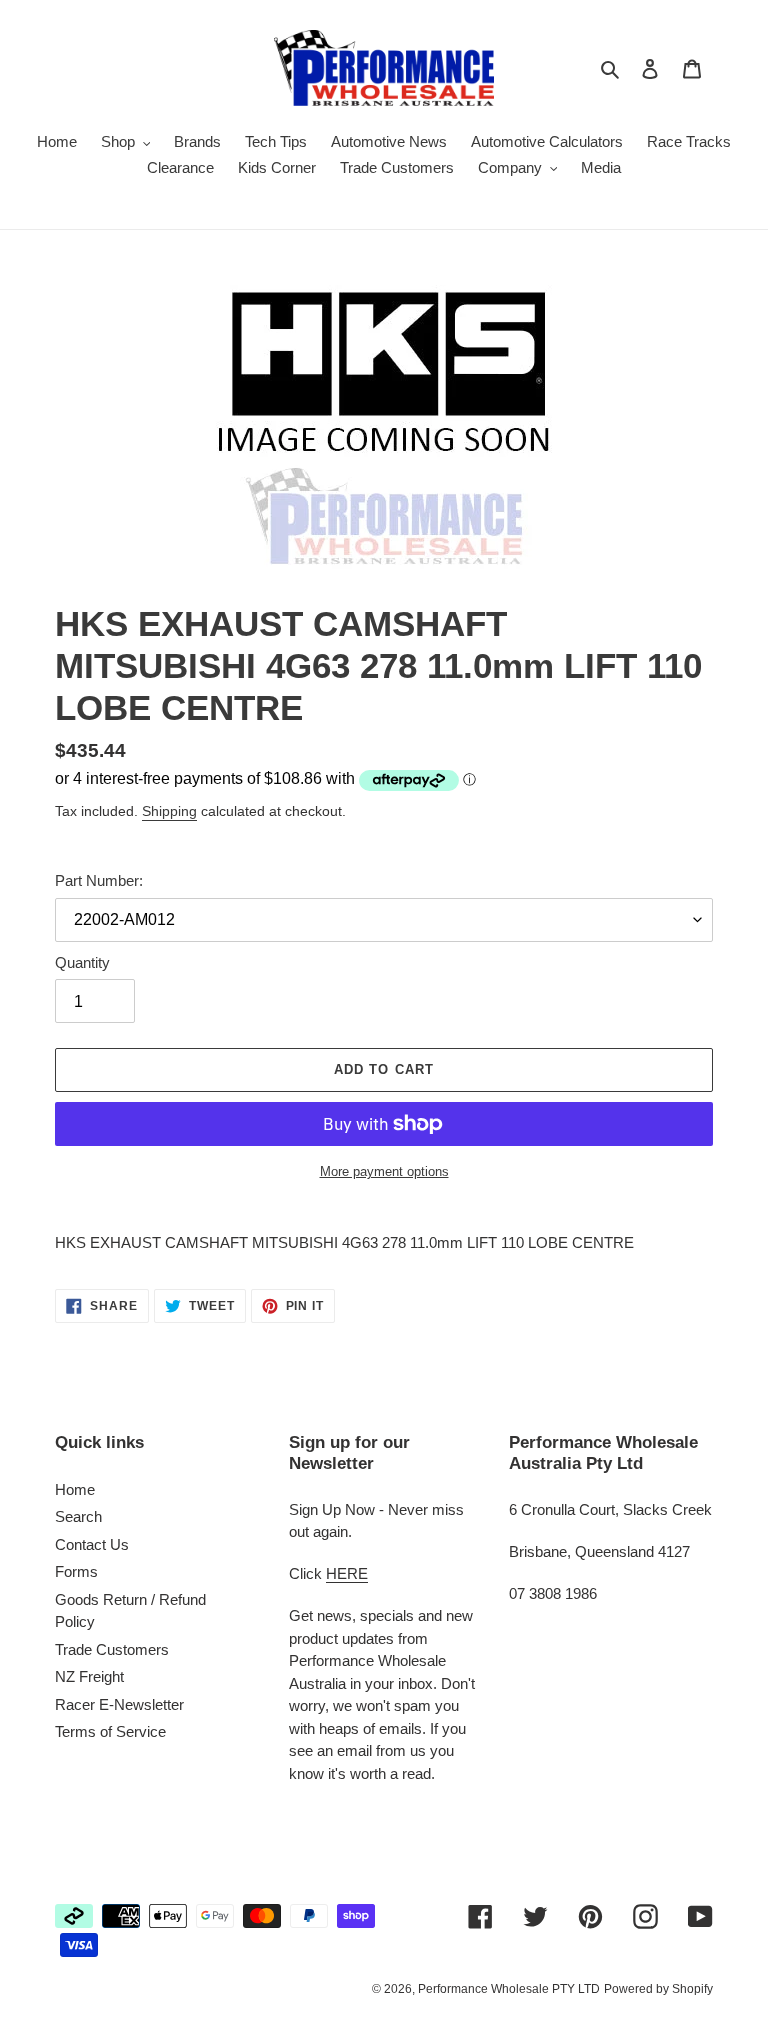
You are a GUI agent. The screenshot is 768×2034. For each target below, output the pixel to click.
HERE (347, 1573)
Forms (76, 1571)
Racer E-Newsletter (119, 1704)
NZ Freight (89, 1676)
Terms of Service (110, 1731)
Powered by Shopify (658, 1989)
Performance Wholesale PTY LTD (509, 1989)
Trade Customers (112, 1649)
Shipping (169, 811)
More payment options (384, 1171)
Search (78, 1516)
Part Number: (99, 880)
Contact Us (92, 1544)
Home (75, 1489)
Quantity (82, 962)
